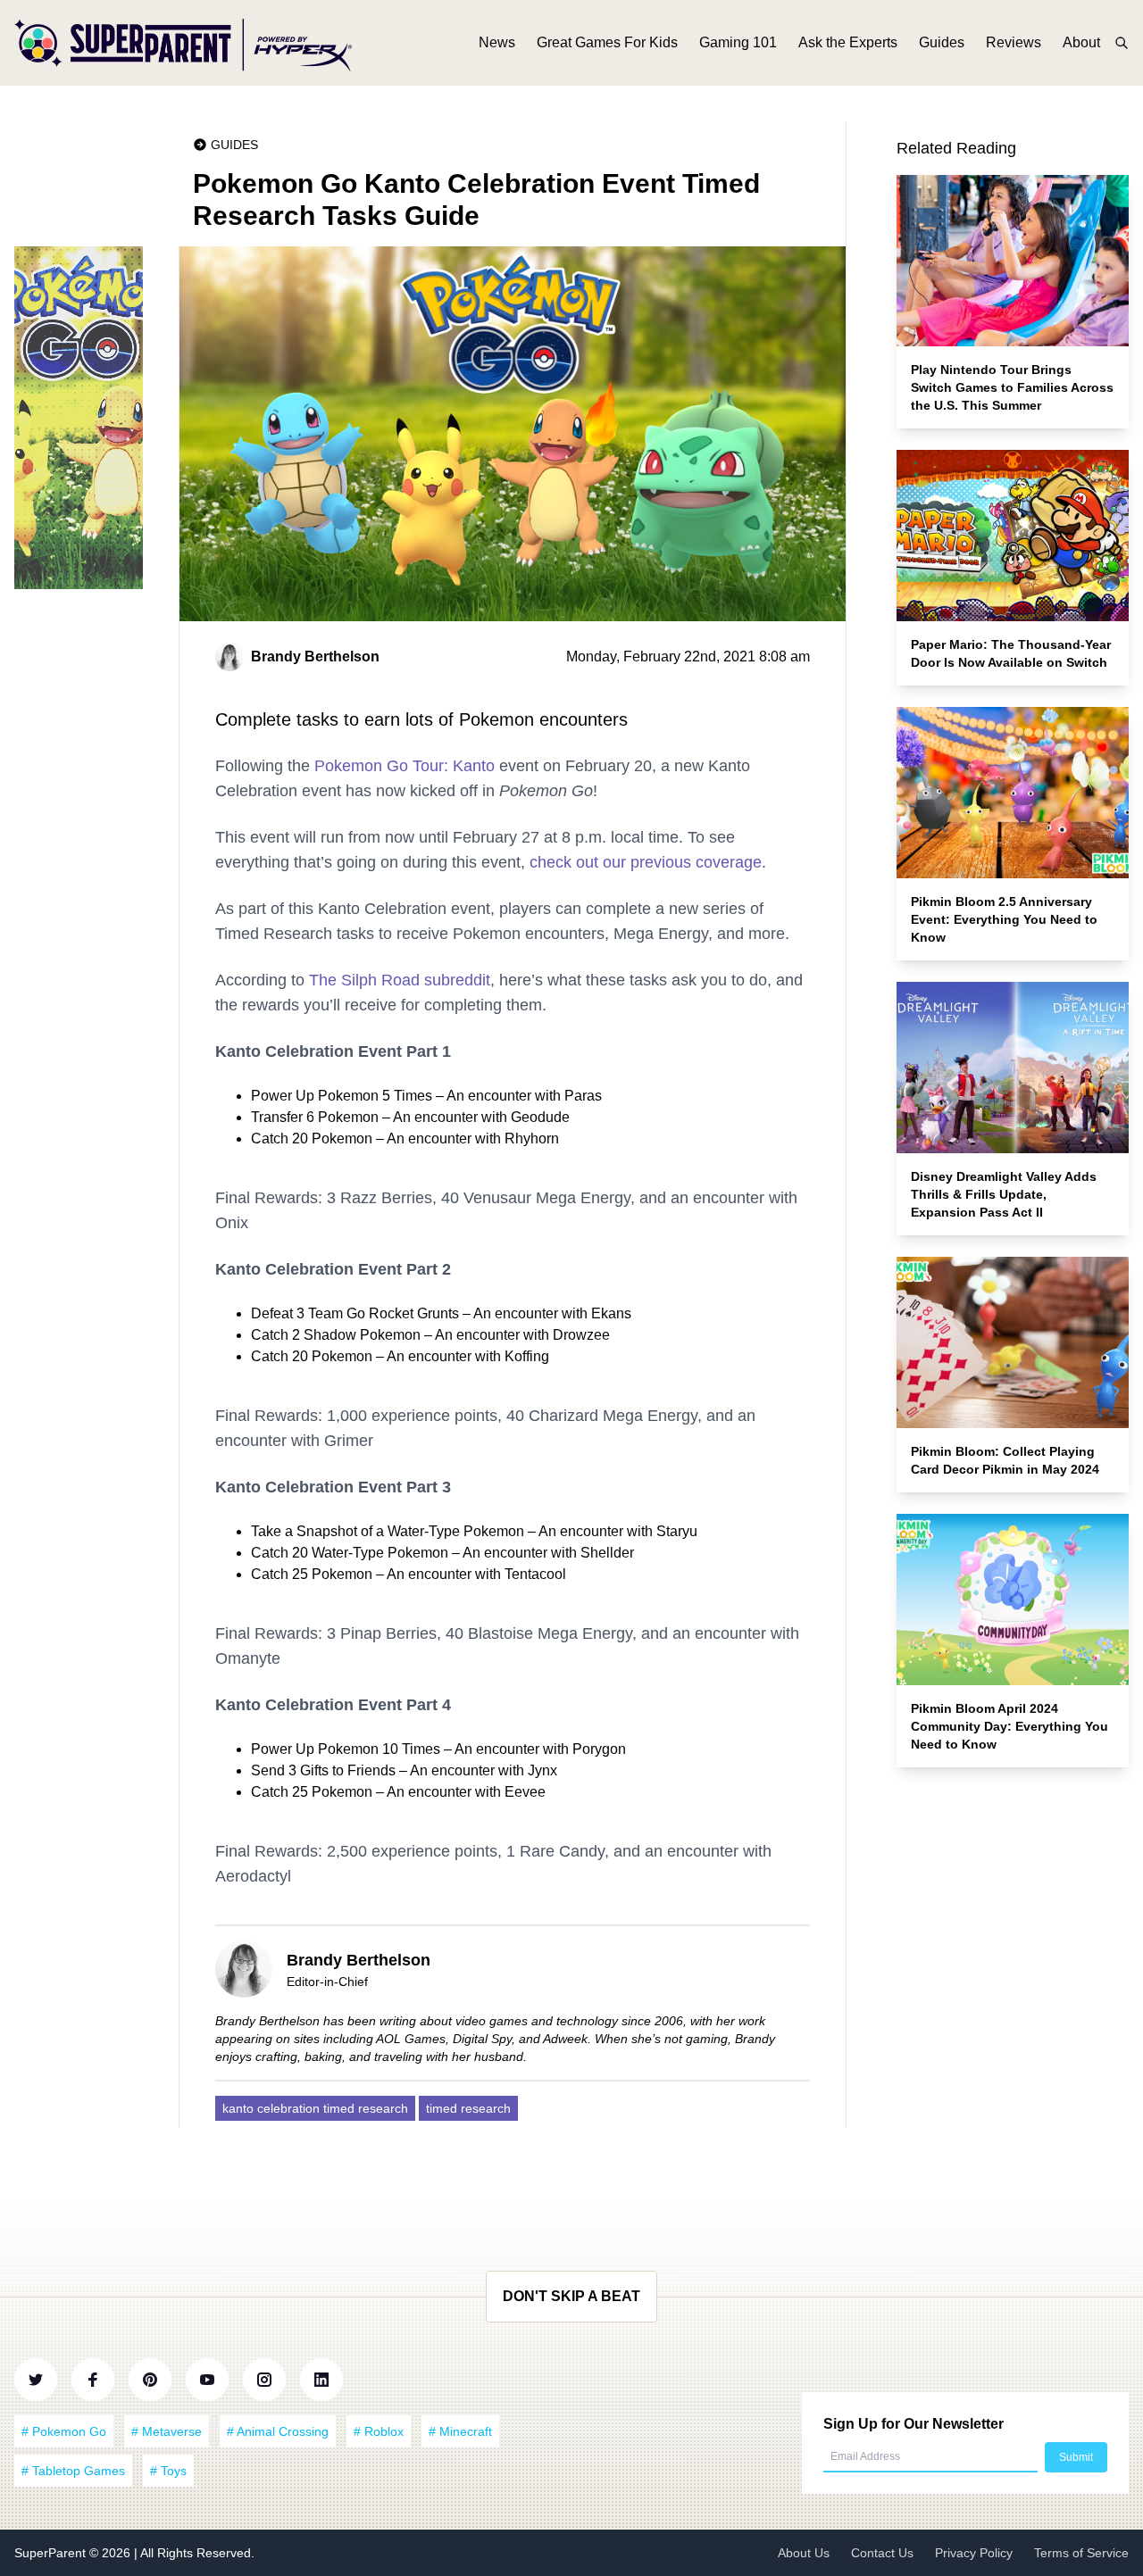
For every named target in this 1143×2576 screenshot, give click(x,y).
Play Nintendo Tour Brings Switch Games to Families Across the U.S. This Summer (1012, 387)
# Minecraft (460, 2431)
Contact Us (882, 2553)
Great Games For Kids (607, 42)
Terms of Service (1081, 2553)
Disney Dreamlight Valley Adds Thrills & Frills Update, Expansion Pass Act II (1004, 1194)
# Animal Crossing (278, 2431)
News (497, 42)
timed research (468, 2108)
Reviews (1014, 42)
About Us (804, 2553)
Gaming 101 (738, 42)
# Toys (168, 2471)
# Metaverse (167, 2431)
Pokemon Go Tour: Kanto (405, 766)
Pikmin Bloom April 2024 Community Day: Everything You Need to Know (1010, 1726)
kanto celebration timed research (315, 2108)
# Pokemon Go (64, 2431)
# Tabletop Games (73, 2471)
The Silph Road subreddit (400, 980)
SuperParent (52, 2553)
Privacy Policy (974, 2553)
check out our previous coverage (646, 862)
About (1081, 42)
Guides (942, 42)
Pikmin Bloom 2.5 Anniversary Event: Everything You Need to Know (1004, 919)
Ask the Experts (848, 42)
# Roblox (379, 2431)
